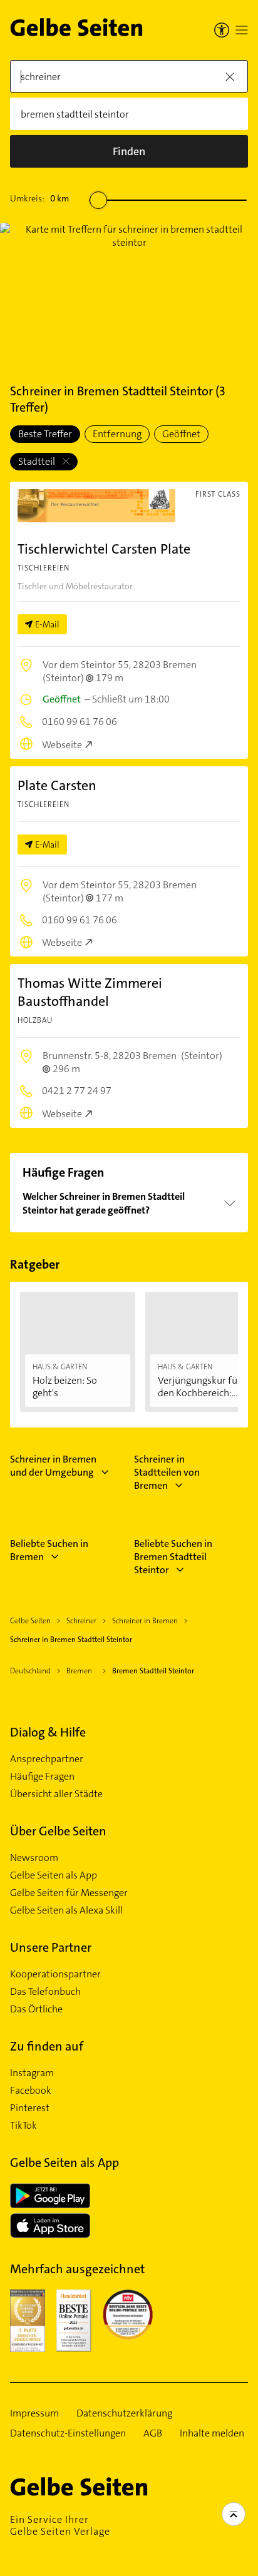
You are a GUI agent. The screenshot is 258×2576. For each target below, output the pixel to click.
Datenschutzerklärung (124, 2413)
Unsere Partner (51, 1947)
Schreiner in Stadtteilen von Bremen (167, 1472)
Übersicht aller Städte (56, 1794)
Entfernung (117, 434)
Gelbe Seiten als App (54, 1875)
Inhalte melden (212, 2433)
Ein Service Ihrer (60, 2525)
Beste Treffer (45, 434)
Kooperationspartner (55, 1974)
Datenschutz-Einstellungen (68, 2433)
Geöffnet (181, 434)
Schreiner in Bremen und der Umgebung (53, 1466)
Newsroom (34, 1858)
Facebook (31, 2091)
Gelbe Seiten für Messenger (69, 1893)
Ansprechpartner (47, 1759)
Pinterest (30, 2108)
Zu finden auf (47, 2046)
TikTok (23, 2126)
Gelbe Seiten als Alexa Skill (66, 1910)
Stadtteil (38, 461)
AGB (153, 2433)
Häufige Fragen (42, 1777)
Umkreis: (39, 198)
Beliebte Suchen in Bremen (49, 1550)
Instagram (32, 2073)
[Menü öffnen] (242, 30)
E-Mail (47, 624)
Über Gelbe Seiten (58, 1831)
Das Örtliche (36, 2009)
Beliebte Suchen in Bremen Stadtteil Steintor (173, 1557)
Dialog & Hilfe (48, 1732)
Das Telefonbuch (45, 1992)
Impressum (34, 2413)
